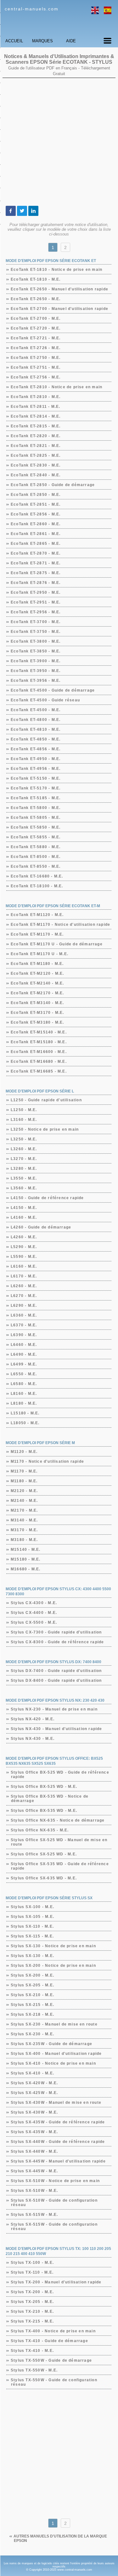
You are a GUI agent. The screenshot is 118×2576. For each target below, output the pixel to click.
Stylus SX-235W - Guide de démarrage (52, 2044)
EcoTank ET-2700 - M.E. (36, 318)
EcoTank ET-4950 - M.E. (36, 759)
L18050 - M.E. (25, 1423)
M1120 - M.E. (24, 1452)
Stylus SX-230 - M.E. (33, 2034)
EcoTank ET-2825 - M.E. (36, 455)
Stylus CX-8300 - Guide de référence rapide (57, 1642)
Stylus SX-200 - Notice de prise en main (53, 1966)
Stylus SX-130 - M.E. (33, 1956)
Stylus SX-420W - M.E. (34, 2083)
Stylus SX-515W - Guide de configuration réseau (54, 2227)
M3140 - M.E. (24, 1520)
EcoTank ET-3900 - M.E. (36, 661)
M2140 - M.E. (24, 1501)
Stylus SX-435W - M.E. (34, 2132)
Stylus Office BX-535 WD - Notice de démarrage (50, 1799)
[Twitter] (22, 211)
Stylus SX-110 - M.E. (32, 1926)
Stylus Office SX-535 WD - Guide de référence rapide (60, 1866)
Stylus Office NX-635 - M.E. (40, 1830)
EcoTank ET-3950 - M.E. (36, 671)
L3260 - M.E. (24, 1149)
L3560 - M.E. (24, 1188)
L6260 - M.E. (24, 1286)
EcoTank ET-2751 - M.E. (36, 367)
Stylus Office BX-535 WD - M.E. (44, 1811)
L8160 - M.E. (24, 1394)
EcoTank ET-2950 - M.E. (36, 592)
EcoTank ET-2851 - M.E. (36, 504)
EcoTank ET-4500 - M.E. (36, 710)
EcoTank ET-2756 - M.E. (36, 377)
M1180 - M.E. (24, 1481)
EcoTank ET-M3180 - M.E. (38, 1022)
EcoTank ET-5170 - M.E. (36, 788)
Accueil (14, 41)
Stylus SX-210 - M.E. (33, 1995)
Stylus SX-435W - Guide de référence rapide (58, 2122)
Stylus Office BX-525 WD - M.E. (44, 1787)
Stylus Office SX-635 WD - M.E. (44, 1878)
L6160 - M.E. (24, 1266)
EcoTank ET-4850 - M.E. (36, 739)
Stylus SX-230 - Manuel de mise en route (54, 2024)
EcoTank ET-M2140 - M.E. (38, 983)
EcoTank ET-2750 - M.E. (36, 358)
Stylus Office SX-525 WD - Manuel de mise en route (59, 1842)
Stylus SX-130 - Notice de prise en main (53, 1946)
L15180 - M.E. (25, 1413)
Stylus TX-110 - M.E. (32, 2272)
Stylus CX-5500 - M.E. (34, 1622)
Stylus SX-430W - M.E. (34, 2112)
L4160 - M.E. (24, 1217)
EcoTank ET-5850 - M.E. (36, 827)
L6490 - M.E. (24, 1354)
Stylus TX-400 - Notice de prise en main (53, 2331)
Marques (42, 41)
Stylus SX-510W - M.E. (34, 2191)
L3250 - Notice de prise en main (45, 1129)
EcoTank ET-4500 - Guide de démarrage (53, 690)
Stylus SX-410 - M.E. (33, 2073)
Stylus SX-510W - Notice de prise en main (55, 2181)
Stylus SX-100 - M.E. (33, 1907)
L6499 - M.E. (24, 1364)
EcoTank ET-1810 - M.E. (36, 279)
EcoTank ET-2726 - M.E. (36, 348)
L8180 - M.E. (24, 1403)
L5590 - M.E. (24, 1257)
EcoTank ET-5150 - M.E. (36, 778)
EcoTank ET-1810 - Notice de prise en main (57, 270)
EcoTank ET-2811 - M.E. (36, 407)
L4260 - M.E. (24, 1237)
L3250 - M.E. (24, 1139)
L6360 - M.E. (24, 1315)
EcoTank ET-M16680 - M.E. (39, 1062)
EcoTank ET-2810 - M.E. (36, 397)
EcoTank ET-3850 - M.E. (36, 651)
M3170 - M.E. (24, 1530)
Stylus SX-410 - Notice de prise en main (53, 2063)
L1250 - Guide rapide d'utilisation (46, 1100)
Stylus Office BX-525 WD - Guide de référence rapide (60, 1775)
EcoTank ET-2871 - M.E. (36, 563)
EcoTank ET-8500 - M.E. (36, 857)
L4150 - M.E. (24, 1208)
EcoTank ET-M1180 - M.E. (37, 964)
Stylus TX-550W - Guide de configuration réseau (54, 2382)
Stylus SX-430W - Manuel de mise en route (56, 2103)
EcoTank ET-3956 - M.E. (36, 681)
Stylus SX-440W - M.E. (34, 2151)
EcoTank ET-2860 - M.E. (36, 524)
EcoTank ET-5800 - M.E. (36, 808)
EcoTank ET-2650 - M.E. (36, 299)
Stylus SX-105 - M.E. (33, 1917)
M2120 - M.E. (24, 1491)
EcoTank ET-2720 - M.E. (36, 328)
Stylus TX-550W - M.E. (34, 2370)
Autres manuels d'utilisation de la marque (60, 2538)
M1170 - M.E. (24, 1471)
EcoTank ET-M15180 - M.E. (39, 1042)
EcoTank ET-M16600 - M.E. (39, 1052)
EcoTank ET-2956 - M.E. (36, 612)
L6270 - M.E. (24, 1296)
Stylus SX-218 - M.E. (33, 2014)
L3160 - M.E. (24, 1120)
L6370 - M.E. (24, 1325)
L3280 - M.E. (24, 1169)
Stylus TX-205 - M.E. (32, 2302)
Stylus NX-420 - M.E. (33, 1719)
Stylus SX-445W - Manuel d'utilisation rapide (58, 2161)
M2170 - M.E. (24, 1510)
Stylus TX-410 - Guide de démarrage (50, 2341)
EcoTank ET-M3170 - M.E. (38, 1013)
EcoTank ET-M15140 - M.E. (39, 1032)
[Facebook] (11, 211)
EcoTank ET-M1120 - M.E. (37, 915)
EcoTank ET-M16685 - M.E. (39, 1071)
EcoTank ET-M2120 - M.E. (38, 973)
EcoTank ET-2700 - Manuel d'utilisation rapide (60, 309)
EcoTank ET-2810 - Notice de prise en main (57, 387)
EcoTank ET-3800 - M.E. (36, 641)
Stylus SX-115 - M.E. (32, 1936)
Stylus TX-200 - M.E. (32, 2292)
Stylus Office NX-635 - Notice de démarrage (58, 1820)
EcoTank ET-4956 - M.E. (36, 769)
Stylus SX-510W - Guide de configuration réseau (54, 2203)
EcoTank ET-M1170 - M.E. (37, 934)
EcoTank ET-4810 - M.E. (36, 729)
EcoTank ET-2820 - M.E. (36, 436)
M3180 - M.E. (24, 1540)
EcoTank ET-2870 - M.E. (36, 553)
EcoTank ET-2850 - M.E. (36, 495)
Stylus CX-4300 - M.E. (34, 1603)
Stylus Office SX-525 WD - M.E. (44, 1854)
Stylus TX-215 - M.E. (32, 2321)
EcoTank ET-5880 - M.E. (36, 847)
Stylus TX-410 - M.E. (32, 2351)
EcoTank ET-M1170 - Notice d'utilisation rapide (61, 925)
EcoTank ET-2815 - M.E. (36, 426)
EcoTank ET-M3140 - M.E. (38, 1003)
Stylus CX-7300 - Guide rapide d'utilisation (56, 1632)
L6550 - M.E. (24, 1374)
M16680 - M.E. (26, 1569)
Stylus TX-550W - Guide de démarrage (51, 2360)
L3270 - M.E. (24, 1159)
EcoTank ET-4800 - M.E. (36, 720)
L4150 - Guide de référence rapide (48, 1198)
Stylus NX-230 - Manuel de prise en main (54, 1709)
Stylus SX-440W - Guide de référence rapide (58, 2142)
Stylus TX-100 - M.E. (32, 2263)
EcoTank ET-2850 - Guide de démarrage (53, 485)
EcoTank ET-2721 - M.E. (36, 338)
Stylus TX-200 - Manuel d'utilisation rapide (56, 2282)
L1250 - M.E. (24, 1110)
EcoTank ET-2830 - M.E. (36, 465)
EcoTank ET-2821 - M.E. (36, 446)
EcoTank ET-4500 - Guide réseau (45, 700)
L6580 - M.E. (24, 1384)
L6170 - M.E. (24, 1276)
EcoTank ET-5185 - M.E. (36, 798)
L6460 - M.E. (24, 1345)
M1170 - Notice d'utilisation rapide (48, 1461)
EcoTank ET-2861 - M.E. (36, 534)
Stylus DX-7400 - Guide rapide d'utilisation (56, 1671)
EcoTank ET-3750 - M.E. (36, 632)
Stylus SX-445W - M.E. (34, 2171)
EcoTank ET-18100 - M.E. (37, 886)
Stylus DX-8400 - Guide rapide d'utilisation (56, 1681)
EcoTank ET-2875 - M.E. (36, 573)
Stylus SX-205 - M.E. (33, 1985)
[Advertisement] (59, 142)
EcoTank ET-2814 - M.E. (36, 416)
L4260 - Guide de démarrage (41, 1227)
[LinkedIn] (33, 211)
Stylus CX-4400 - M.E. (34, 1613)
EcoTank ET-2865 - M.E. (36, 544)
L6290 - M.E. (24, 1306)
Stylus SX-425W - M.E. (34, 2093)
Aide (71, 41)
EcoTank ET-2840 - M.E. (36, 475)
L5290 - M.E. (24, 1247)
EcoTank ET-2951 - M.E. (36, 602)
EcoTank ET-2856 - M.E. (36, 514)
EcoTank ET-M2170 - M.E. (38, 993)
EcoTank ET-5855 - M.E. (36, 837)
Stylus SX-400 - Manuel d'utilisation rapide (56, 2054)
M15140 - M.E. (26, 1550)
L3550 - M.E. (24, 1178)
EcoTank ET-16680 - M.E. (37, 876)
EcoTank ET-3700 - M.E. (36, 622)
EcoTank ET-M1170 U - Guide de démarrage (57, 944)
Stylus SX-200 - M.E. (33, 1975)
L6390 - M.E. (24, 1335)
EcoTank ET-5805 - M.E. (36, 818)
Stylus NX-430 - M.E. (33, 1739)
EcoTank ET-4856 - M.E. (36, 749)
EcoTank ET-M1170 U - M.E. (40, 954)
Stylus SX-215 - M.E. (33, 2005)
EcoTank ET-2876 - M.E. (36, 583)
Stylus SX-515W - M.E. (34, 2215)
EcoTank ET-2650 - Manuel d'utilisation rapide (60, 289)
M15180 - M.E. (26, 1559)
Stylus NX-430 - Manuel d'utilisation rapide (57, 1729)
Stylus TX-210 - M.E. (32, 2311)
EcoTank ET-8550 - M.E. (36, 866)
